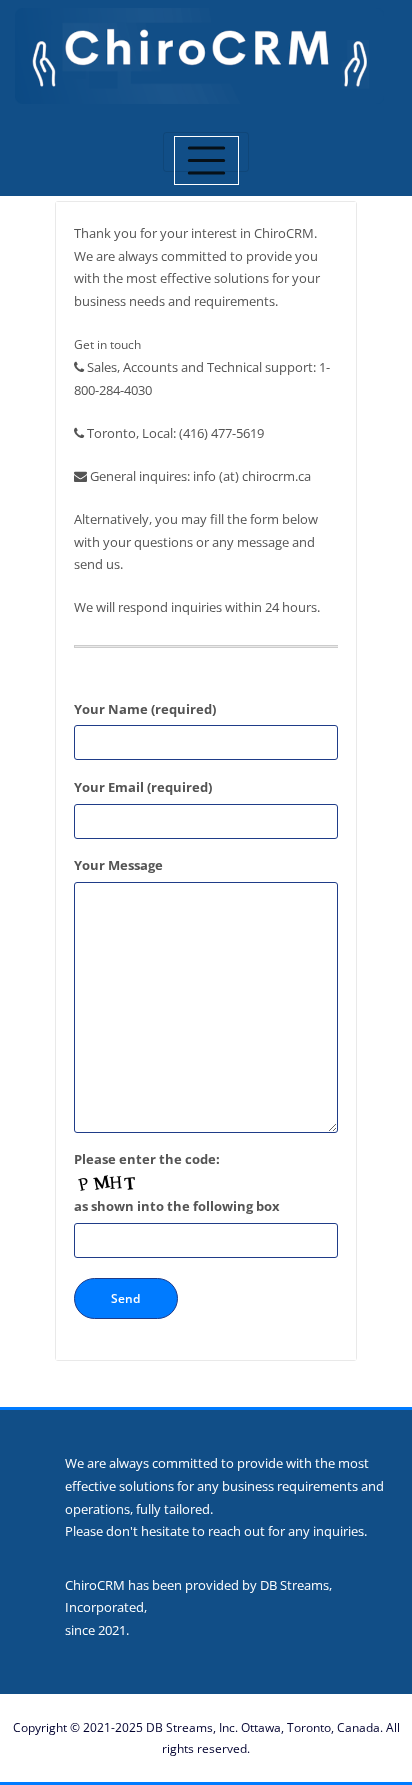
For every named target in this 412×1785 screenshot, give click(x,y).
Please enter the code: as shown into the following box (177, 1182)
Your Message (118, 865)
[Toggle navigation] (206, 152)
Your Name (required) (145, 709)
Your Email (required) (143, 787)
